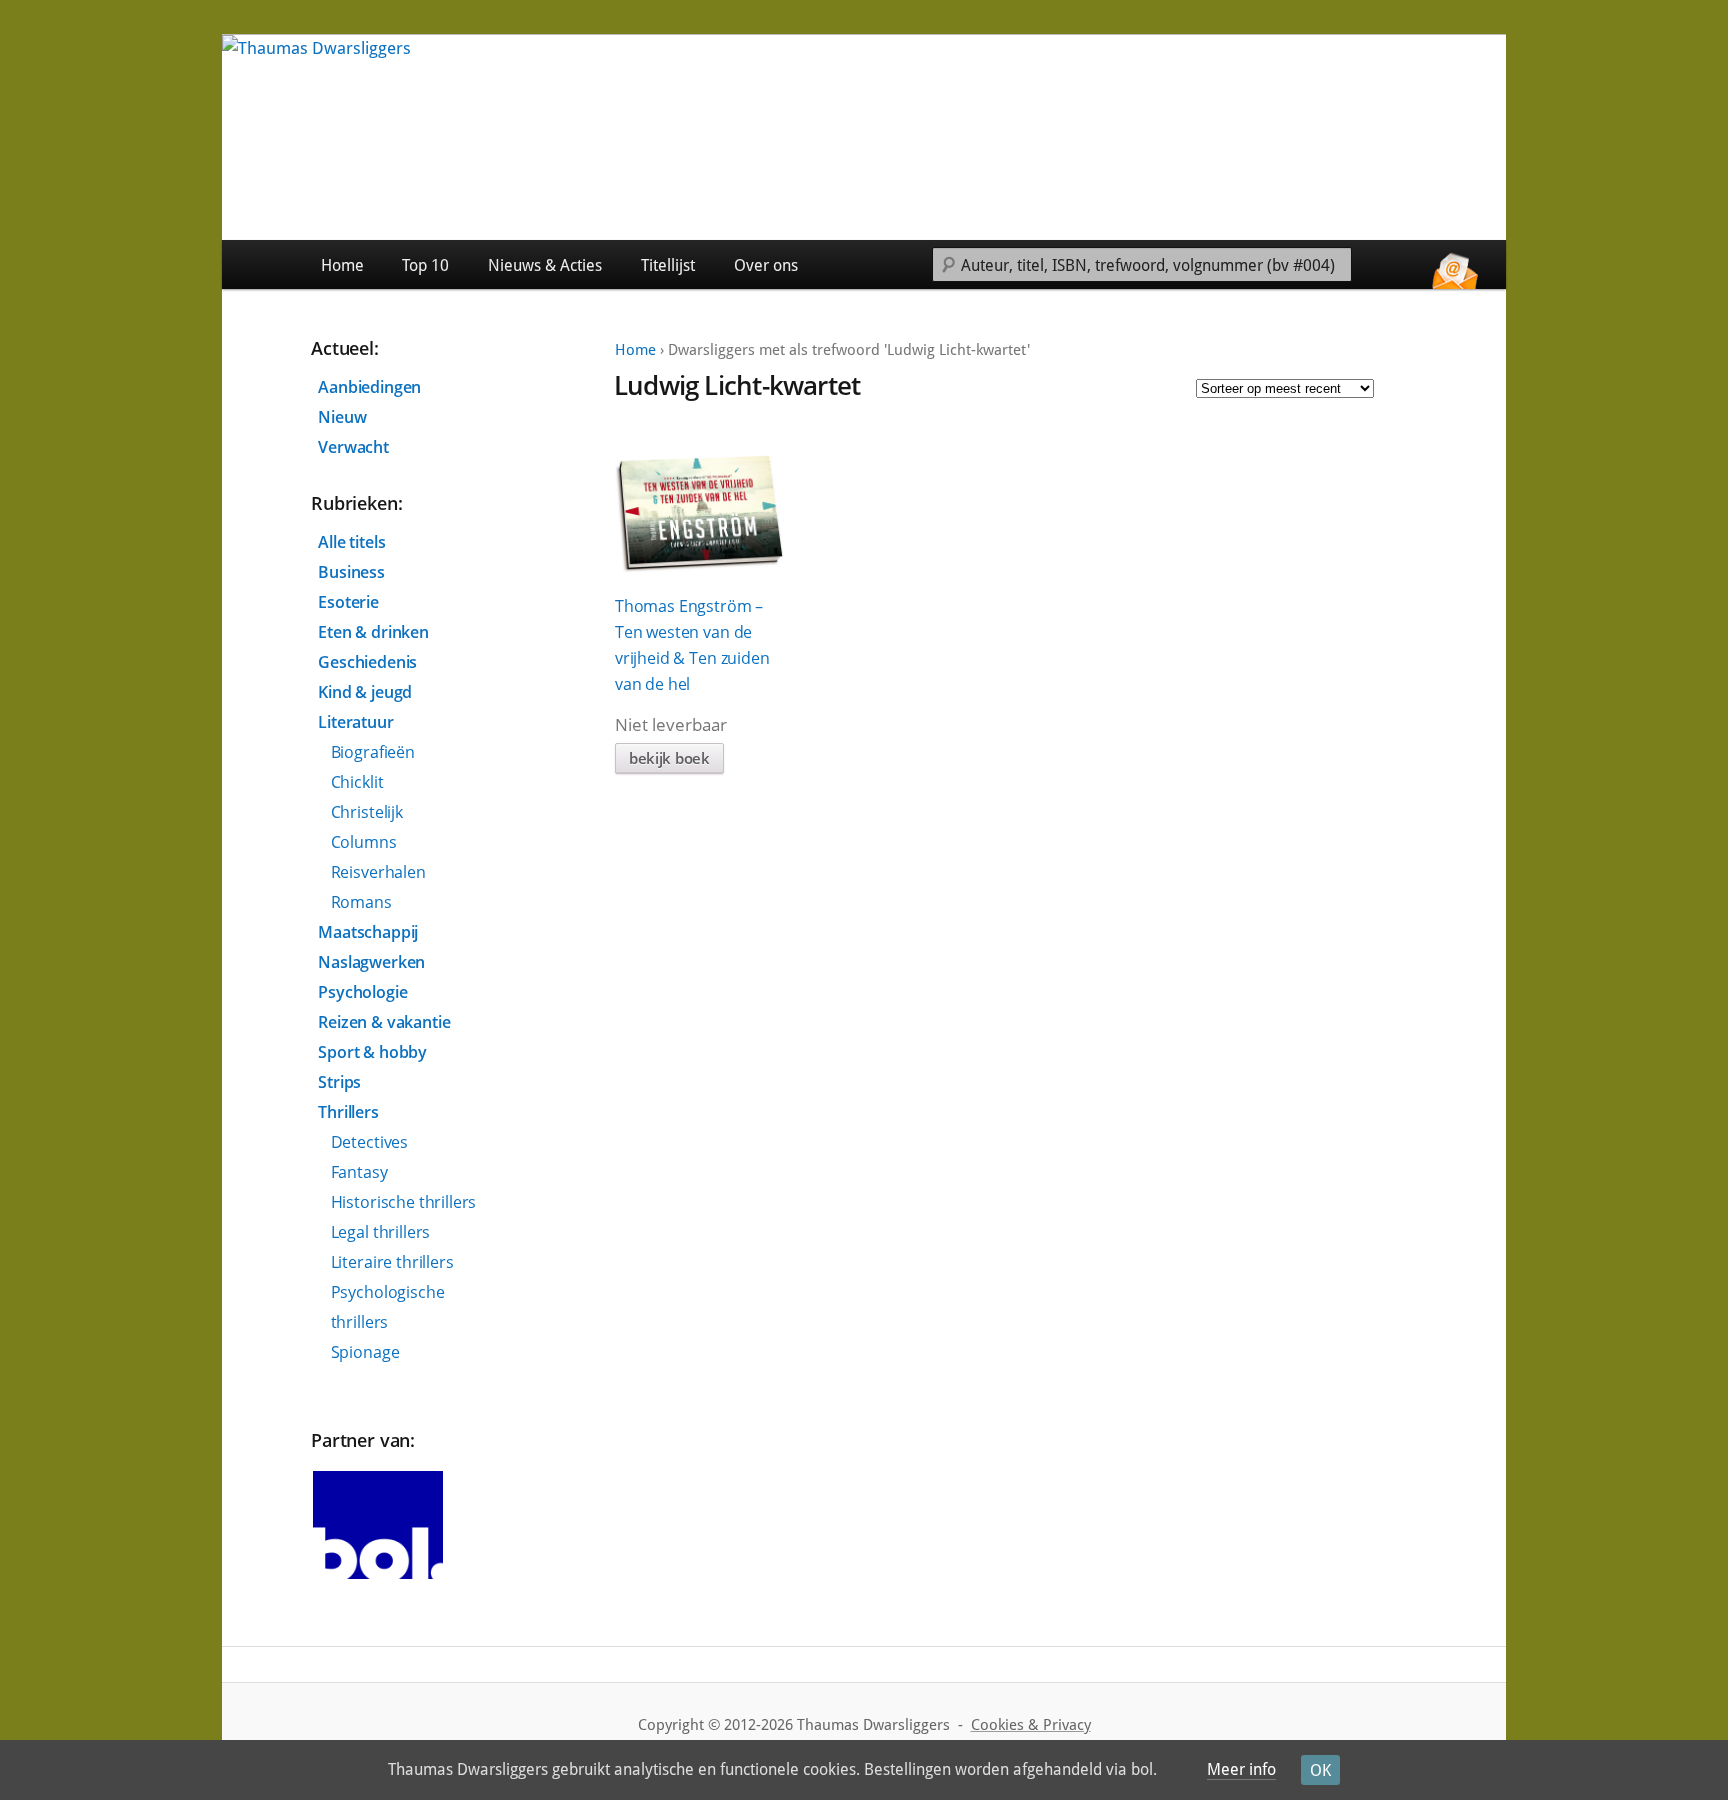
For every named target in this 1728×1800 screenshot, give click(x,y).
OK (1320, 1770)
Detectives (369, 1142)
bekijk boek (669, 758)
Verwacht (353, 447)
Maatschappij (368, 932)
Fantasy (359, 1172)
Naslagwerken (371, 962)
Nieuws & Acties (545, 265)
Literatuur (355, 722)
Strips (339, 1082)
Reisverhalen (378, 872)
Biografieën (373, 752)
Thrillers (348, 1112)
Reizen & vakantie (384, 1022)
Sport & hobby (372, 1052)
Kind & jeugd (365, 692)
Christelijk (367, 812)
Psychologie (362, 992)
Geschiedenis (367, 662)
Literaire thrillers (392, 1262)
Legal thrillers (381, 1232)
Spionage (365, 1352)
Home (342, 265)
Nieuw (342, 417)
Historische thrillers (404, 1202)
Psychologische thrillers (388, 1307)
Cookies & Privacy (1031, 1725)
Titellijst (668, 265)
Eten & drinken (373, 632)
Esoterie (348, 602)
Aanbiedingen (369, 387)
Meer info (1241, 1769)
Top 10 (425, 265)
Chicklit (357, 782)
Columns (364, 842)
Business (351, 572)
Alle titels (351, 542)
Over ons (766, 265)
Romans (361, 902)
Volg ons (1460, 264)
